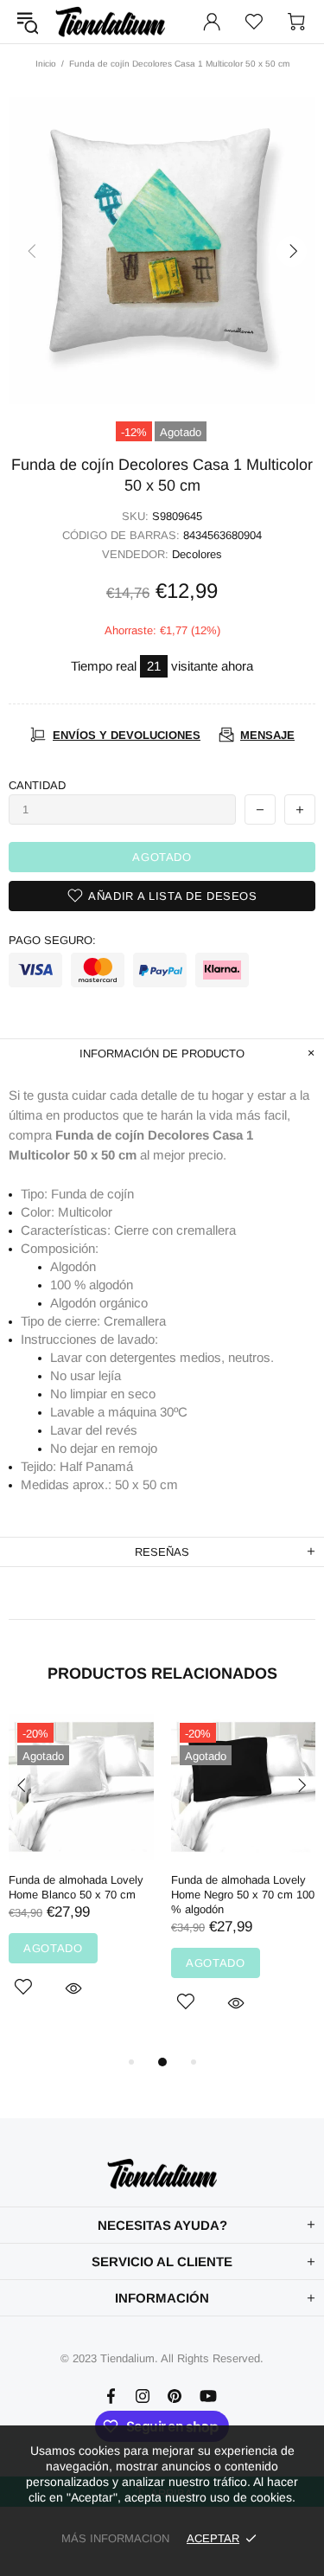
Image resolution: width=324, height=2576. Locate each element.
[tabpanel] (81, 1876)
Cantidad (37, 785)
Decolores (197, 554)
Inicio (46, 64)
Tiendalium (111, 22)
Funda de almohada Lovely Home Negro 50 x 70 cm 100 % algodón (243, 1895)
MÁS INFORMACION (115, 2538)
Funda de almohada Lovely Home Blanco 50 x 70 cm (76, 1887)
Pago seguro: (52, 940)
